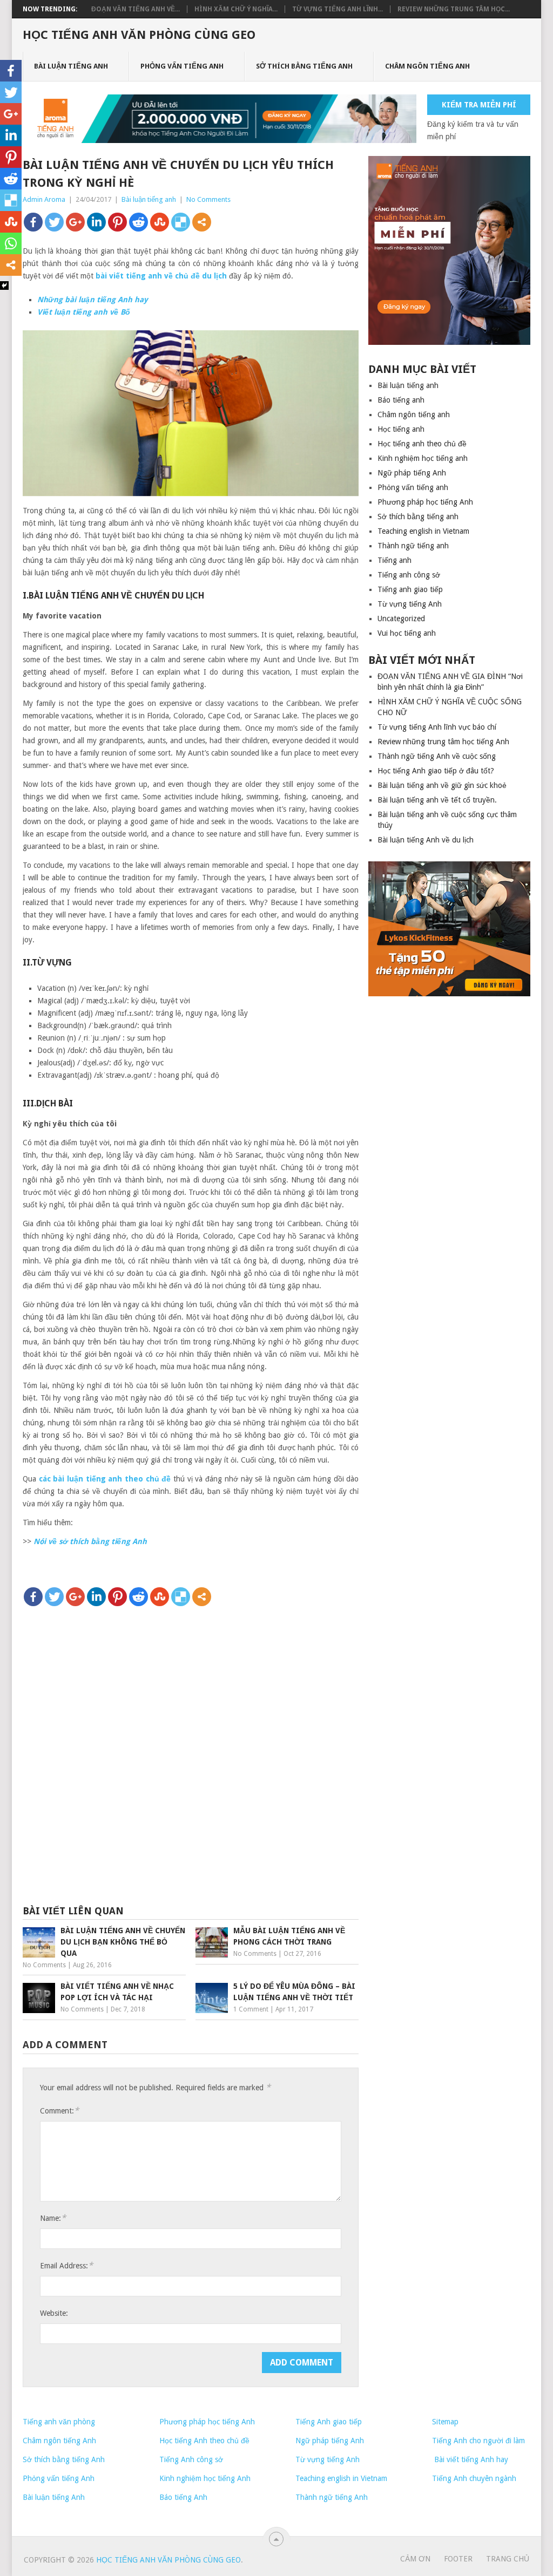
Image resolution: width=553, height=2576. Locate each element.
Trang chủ (508, 2559)
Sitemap (445, 2422)
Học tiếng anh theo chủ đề (422, 444)
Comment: (59, 2111)
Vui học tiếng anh (407, 633)
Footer (458, 2559)
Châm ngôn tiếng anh (427, 66)
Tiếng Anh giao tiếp (329, 2422)
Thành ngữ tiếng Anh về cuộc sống (437, 756)
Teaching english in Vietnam (423, 531)
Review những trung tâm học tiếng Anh (443, 742)
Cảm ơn (415, 2559)
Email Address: (66, 2265)
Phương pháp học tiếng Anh (425, 502)
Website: (54, 2313)
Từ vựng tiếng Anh (410, 604)
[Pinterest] (117, 222)
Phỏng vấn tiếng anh (182, 66)
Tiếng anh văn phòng (59, 2422)
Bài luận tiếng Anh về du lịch (426, 840)
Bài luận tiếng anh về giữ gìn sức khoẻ (442, 785)
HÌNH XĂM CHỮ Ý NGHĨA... (236, 9)
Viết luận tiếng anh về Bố (84, 312)
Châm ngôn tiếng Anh (59, 2441)
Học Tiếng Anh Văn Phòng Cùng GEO (139, 35)
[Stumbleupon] (160, 222)
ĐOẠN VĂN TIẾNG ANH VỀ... (136, 9)
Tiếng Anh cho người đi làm (478, 2441)
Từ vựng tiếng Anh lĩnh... (338, 9)
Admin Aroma (44, 199)
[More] (202, 222)
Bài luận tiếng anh (71, 66)
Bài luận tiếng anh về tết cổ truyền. (437, 800)
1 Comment (251, 2009)
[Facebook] (33, 222)
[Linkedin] (96, 222)
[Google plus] (75, 222)
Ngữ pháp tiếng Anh (412, 473)
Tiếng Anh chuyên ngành (474, 2478)
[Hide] (4, 286)
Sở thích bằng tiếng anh (304, 66)
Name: (53, 2218)
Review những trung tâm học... (454, 9)
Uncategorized (401, 618)
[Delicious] (181, 222)
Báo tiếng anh (401, 400)
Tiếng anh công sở (409, 575)
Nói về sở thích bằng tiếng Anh (90, 1541)
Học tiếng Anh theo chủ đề (204, 2441)
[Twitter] (54, 222)
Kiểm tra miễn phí (479, 105)
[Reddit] (139, 222)
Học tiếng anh (401, 429)
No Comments (208, 199)
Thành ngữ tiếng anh (413, 546)
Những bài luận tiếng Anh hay (93, 300)
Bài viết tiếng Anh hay (470, 2459)
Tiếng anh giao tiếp (410, 589)
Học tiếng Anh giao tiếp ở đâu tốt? (436, 771)
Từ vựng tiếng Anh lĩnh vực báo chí (437, 727)
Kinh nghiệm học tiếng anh (423, 458)
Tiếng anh (394, 560)
